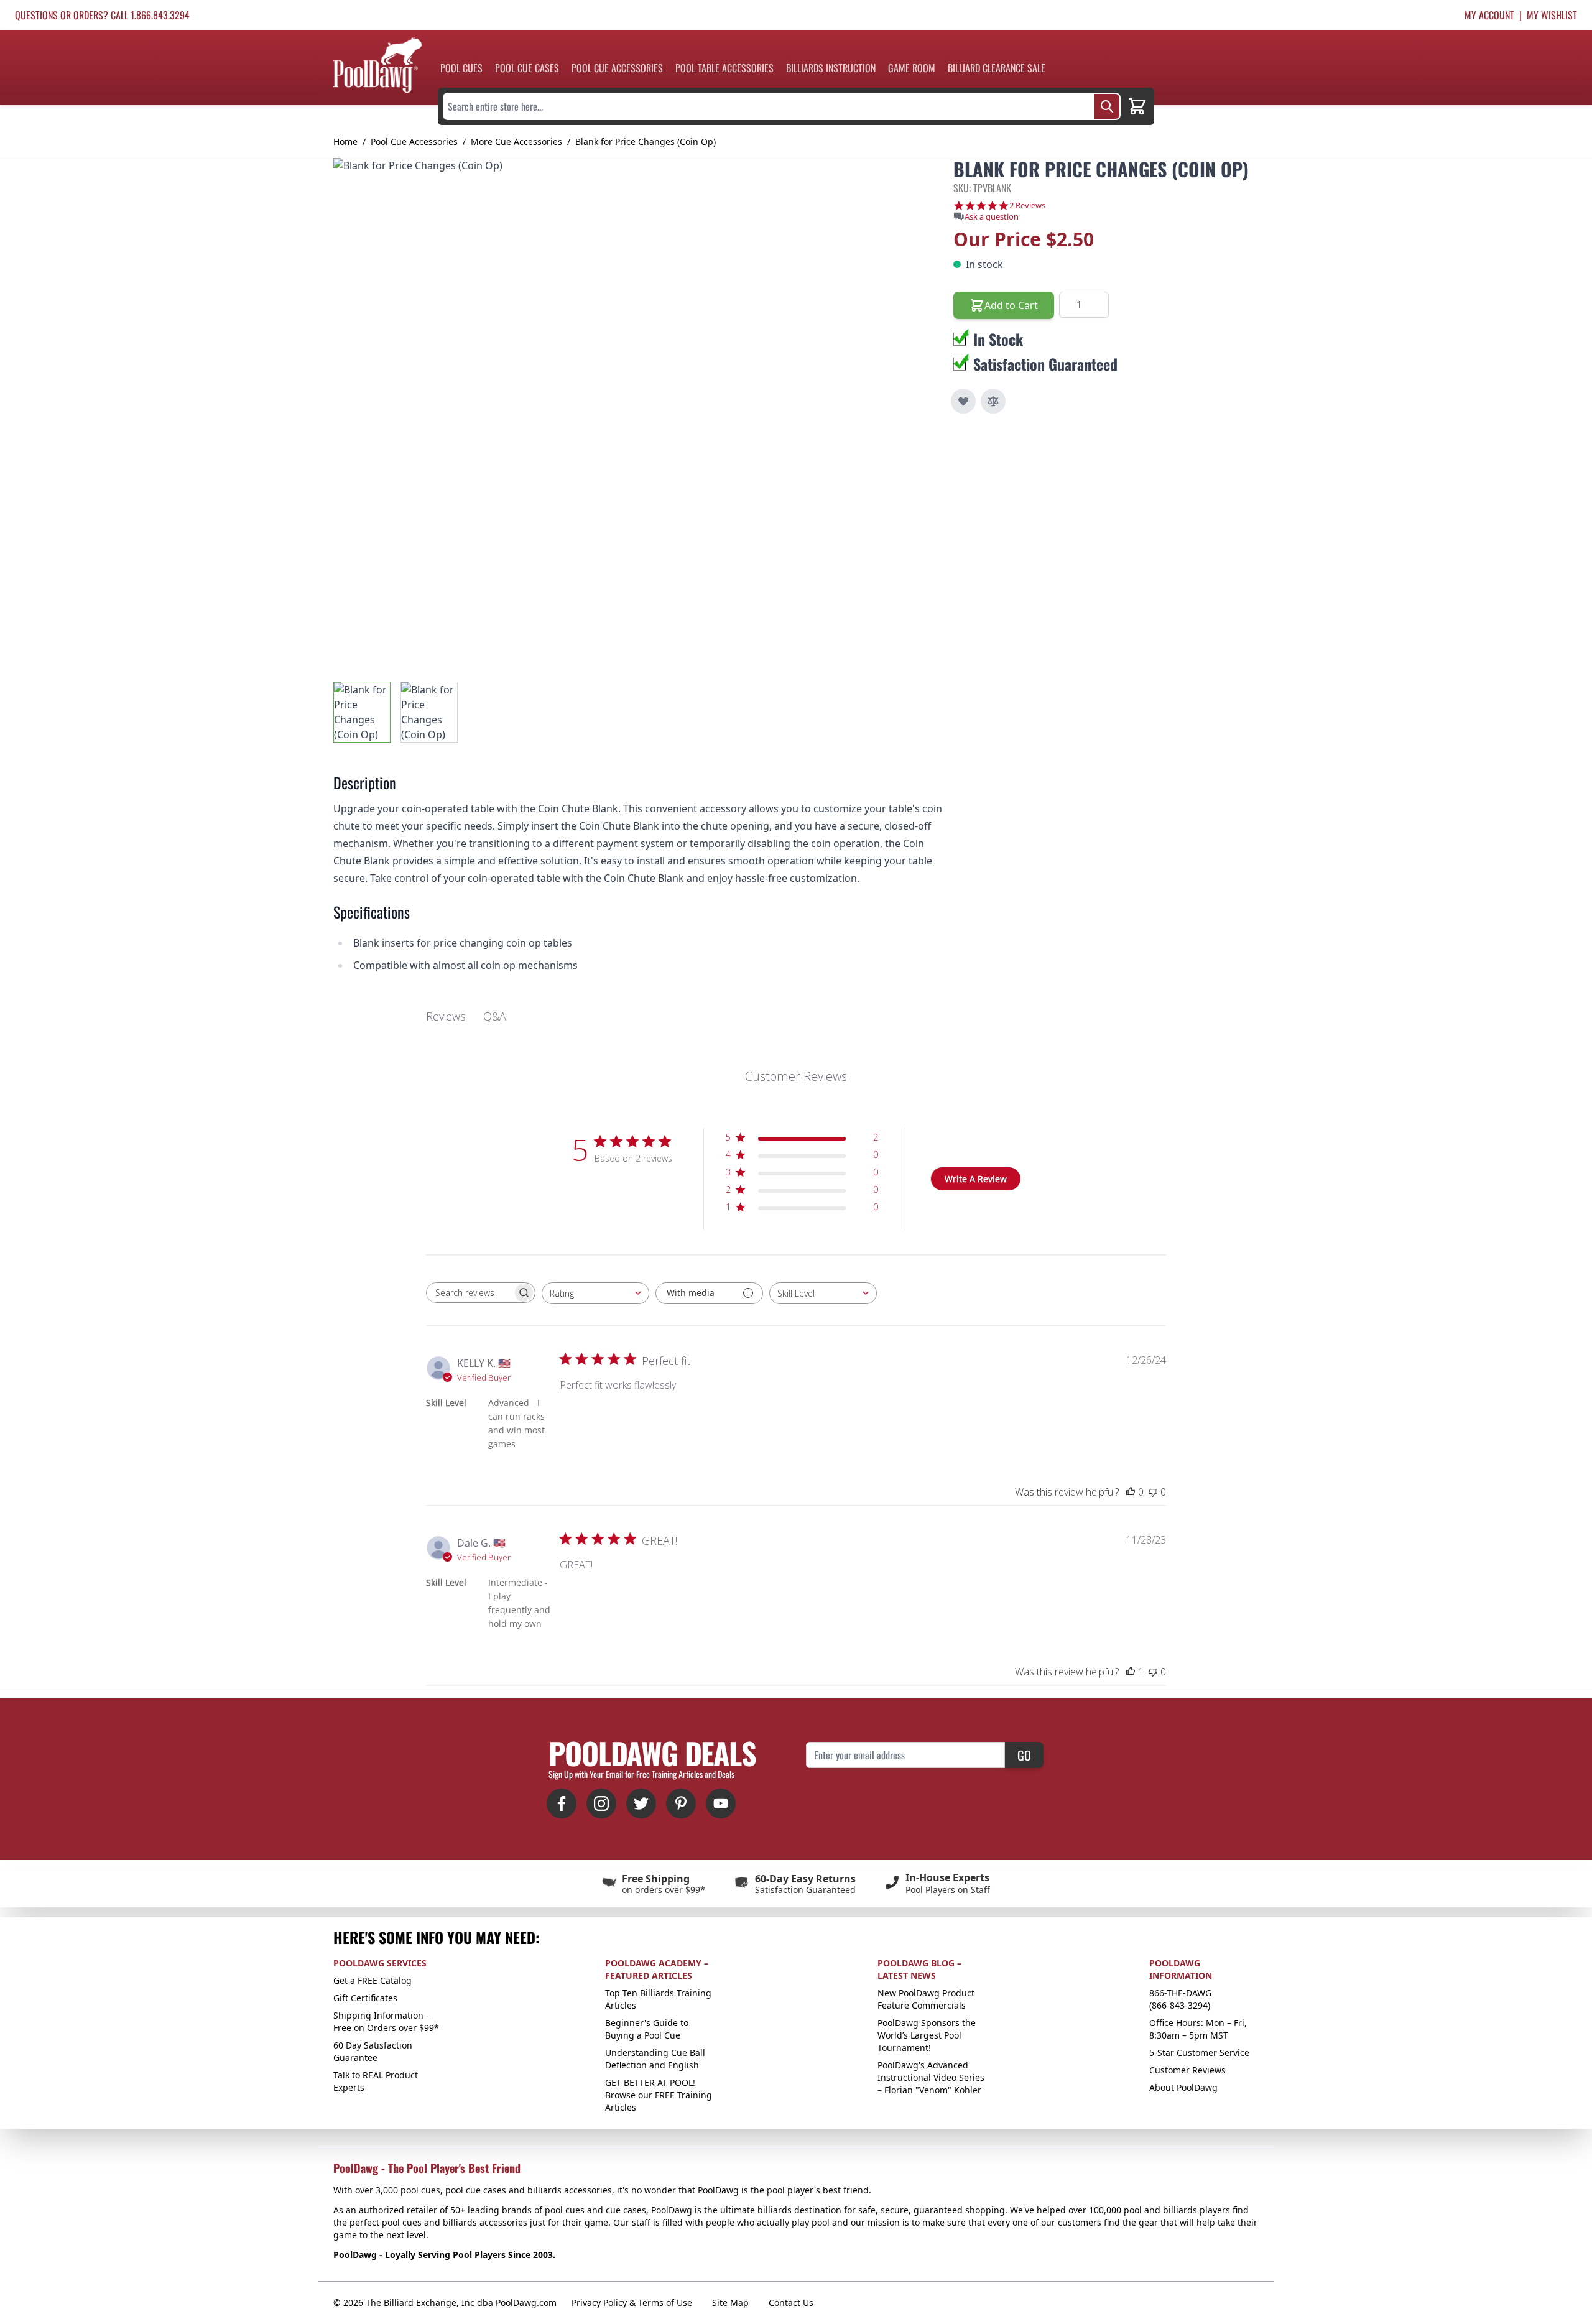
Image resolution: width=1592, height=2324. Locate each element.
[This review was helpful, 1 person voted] (1131, 1672)
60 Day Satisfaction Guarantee (373, 2051)
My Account (1489, 15)
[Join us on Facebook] (562, 1803)
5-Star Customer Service (1199, 2053)
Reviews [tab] (446, 1016)
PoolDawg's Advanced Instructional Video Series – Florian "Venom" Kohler (931, 2077)
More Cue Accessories (516, 141)
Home (345, 141)
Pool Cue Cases (527, 68)
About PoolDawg (1183, 2087)
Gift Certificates (365, 1998)
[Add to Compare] (993, 401)
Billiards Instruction (831, 68)
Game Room (912, 68)
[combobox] (595, 1293)
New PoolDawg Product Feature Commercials (926, 1999)
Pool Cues (461, 68)
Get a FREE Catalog (373, 1980)
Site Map (730, 2303)
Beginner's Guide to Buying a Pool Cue (647, 2029)
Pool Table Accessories (724, 68)
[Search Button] (1107, 106)
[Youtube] (721, 1803)
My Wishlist (1552, 15)
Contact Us (791, 2303)
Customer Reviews (1187, 2070)
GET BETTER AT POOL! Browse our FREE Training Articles (659, 2095)
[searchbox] (470, 1293)
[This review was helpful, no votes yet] (1131, 1492)
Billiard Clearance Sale (997, 68)
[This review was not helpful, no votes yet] (1153, 1492)
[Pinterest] (681, 1803)
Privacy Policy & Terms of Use (632, 2303)
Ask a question (992, 217)
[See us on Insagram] (601, 1803)
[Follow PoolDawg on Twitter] (641, 1803)
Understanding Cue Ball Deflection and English (655, 2059)
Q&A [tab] (495, 1016)
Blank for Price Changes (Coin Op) (646, 141)
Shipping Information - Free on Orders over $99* (386, 2021)
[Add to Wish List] (963, 401)
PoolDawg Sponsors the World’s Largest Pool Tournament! (927, 2035)
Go (1024, 1755)
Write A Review (976, 1179)
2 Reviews (1027, 206)
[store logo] (377, 65)
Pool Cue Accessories (617, 68)
